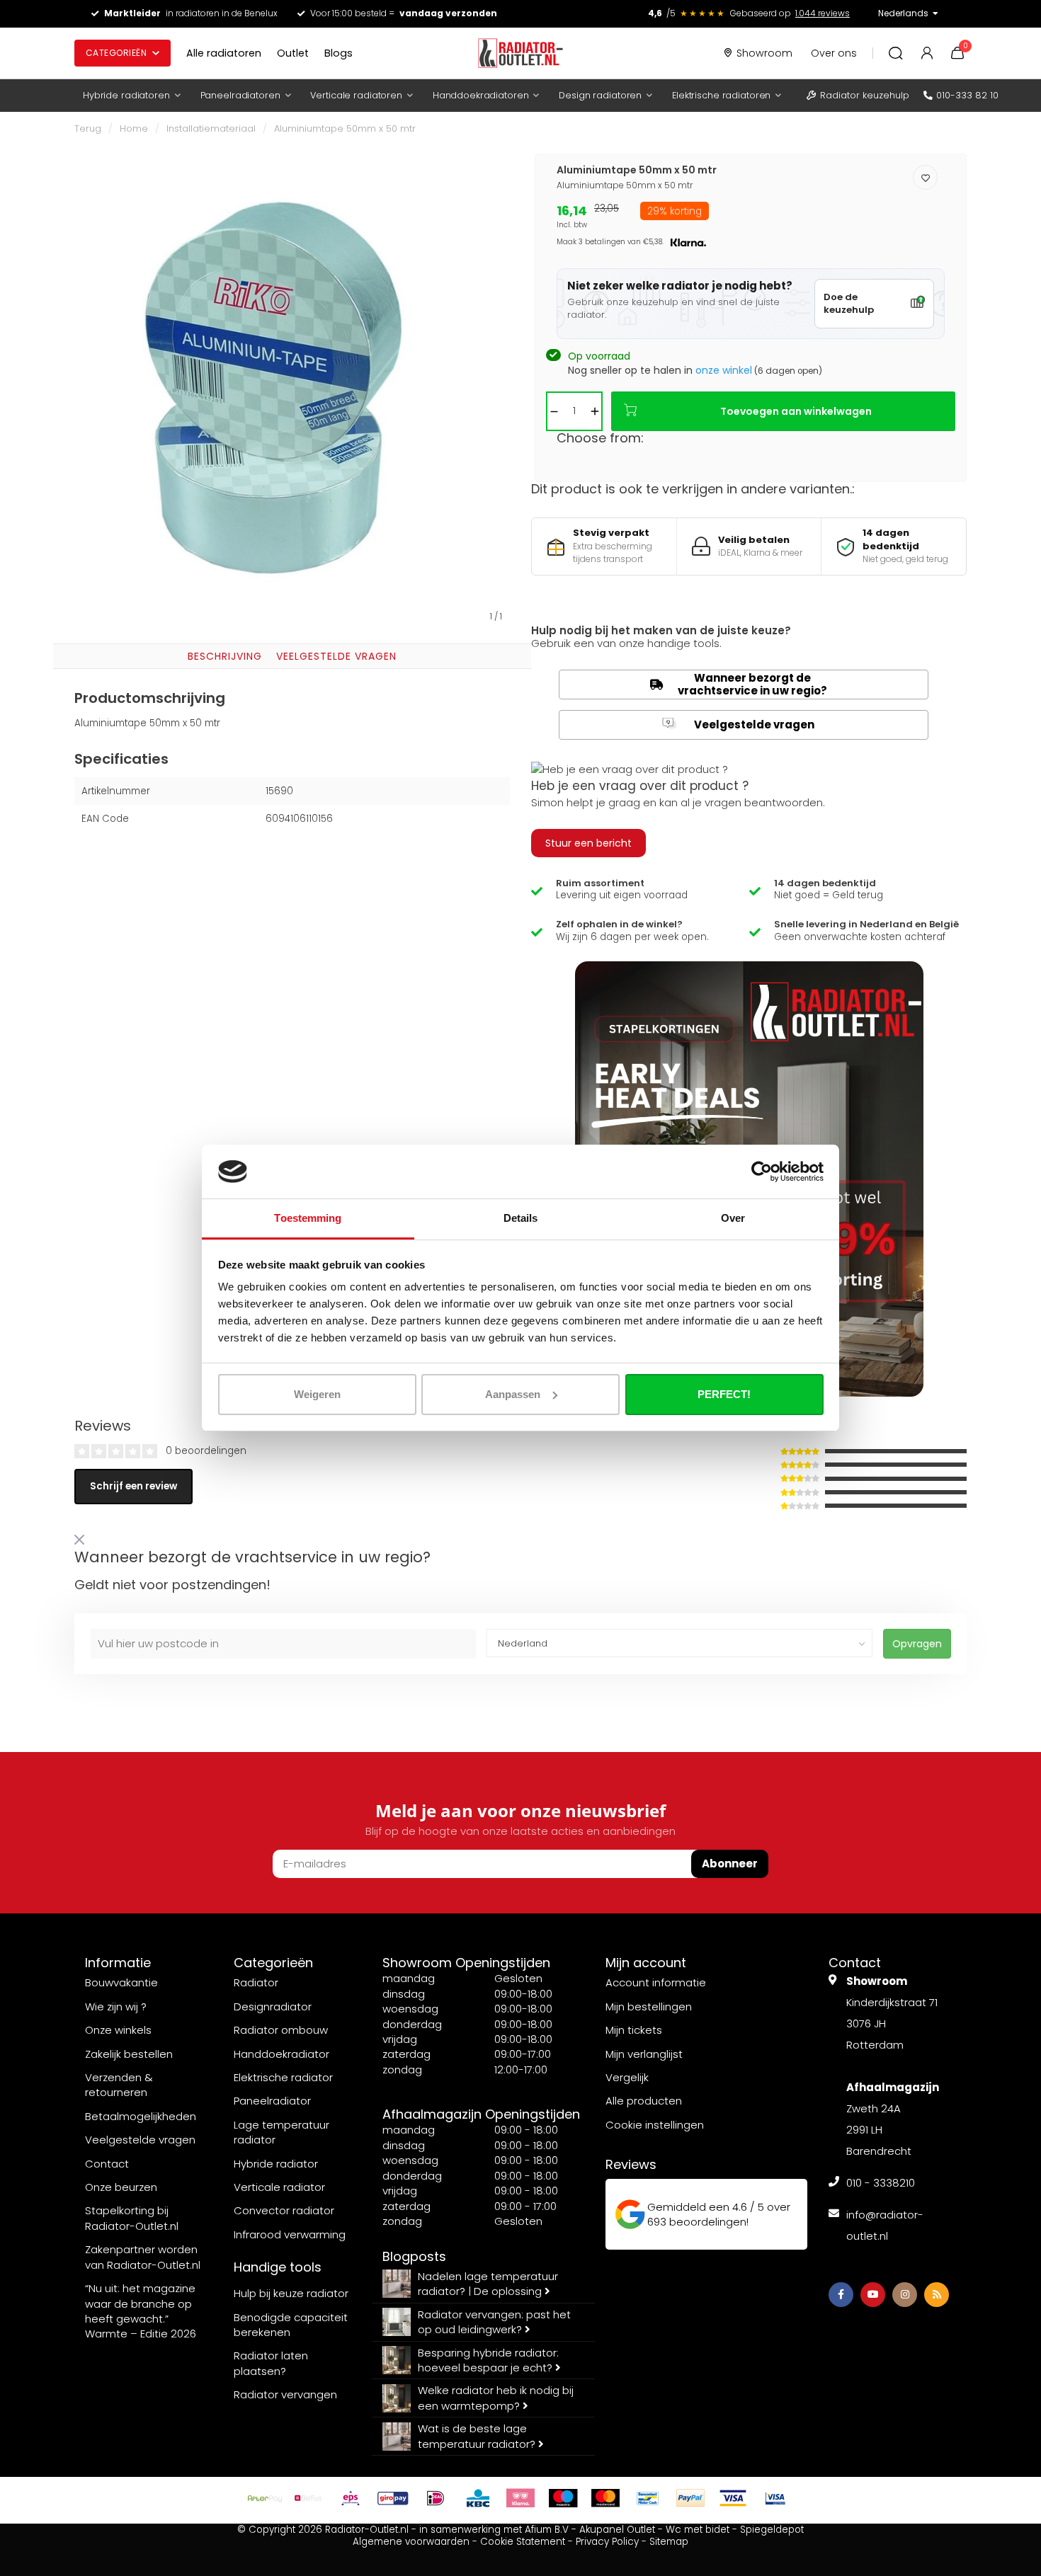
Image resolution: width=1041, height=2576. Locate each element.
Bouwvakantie (121, 1982)
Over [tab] (733, 1218)
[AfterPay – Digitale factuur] (266, 2498)
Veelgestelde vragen (336, 656)
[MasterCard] (605, 2498)
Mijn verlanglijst (644, 2054)
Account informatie (656, 1982)
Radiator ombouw (281, 2030)
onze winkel (724, 370)
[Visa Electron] (775, 2498)
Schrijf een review (133, 1486)
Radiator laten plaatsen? (271, 2363)
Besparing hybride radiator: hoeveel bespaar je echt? (488, 2360)
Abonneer (730, 1864)
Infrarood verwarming (290, 2234)
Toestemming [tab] (308, 1218)
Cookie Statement (523, 2542)
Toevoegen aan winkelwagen (796, 411)
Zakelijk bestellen (129, 2054)
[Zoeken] (896, 53)
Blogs (339, 53)
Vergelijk (627, 2077)
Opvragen (917, 1644)
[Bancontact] (648, 2498)
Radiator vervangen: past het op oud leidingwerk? (494, 2322)
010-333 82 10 (967, 95)
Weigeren (317, 1394)
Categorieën (116, 53)
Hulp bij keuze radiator (291, 2293)
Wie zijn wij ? (116, 2007)
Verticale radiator (279, 2187)
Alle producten (644, 2101)
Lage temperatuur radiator (281, 2132)
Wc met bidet (698, 2530)
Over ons (834, 53)
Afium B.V (547, 2530)
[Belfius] (308, 2498)
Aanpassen (513, 1394)
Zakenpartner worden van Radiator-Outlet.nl (143, 2257)
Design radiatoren (600, 95)
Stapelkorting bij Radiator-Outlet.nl (132, 2218)
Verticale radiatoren (356, 95)
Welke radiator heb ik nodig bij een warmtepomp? (496, 2398)
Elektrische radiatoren (721, 95)
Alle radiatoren (224, 53)
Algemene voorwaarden (411, 2542)
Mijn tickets (634, 2030)
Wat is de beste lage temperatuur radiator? (478, 2436)
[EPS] (351, 2498)
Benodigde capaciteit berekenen (291, 2325)
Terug (88, 128)
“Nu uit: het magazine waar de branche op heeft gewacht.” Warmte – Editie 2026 (141, 2311)
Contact (107, 2164)
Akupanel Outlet (617, 2530)
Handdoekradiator (281, 2054)
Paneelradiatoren (240, 95)
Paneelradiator (272, 2101)
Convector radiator (284, 2210)
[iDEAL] (436, 2498)
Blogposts (414, 2256)
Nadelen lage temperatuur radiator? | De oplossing (488, 2284)
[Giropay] (393, 2498)
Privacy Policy (607, 2542)
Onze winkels (118, 2030)
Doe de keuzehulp (849, 304)
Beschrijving (225, 656)
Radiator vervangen (285, 2394)
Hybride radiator (276, 2164)
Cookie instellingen (655, 2125)
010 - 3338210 (881, 2183)
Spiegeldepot (772, 2530)
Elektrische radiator (283, 2077)
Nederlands (903, 13)
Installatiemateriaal (211, 128)
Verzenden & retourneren (119, 2085)
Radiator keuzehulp (865, 95)
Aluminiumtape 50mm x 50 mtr (345, 128)
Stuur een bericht (588, 843)
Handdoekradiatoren (481, 95)
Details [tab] (521, 1218)
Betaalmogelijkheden (141, 2116)
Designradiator (273, 2007)
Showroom (764, 53)
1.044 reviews (823, 13)
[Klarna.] (520, 2498)
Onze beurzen (121, 2187)
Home (134, 128)
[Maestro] (563, 2498)
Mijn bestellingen (649, 2007)
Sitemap (669, 2542)
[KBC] (478, 2498)
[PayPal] (690, 2498)
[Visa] (733, 2498)
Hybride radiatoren (126, 95)
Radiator (256, 1982)
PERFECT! (724, 1394)
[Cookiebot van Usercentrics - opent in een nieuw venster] (762, 1172)
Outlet (293, 53)
